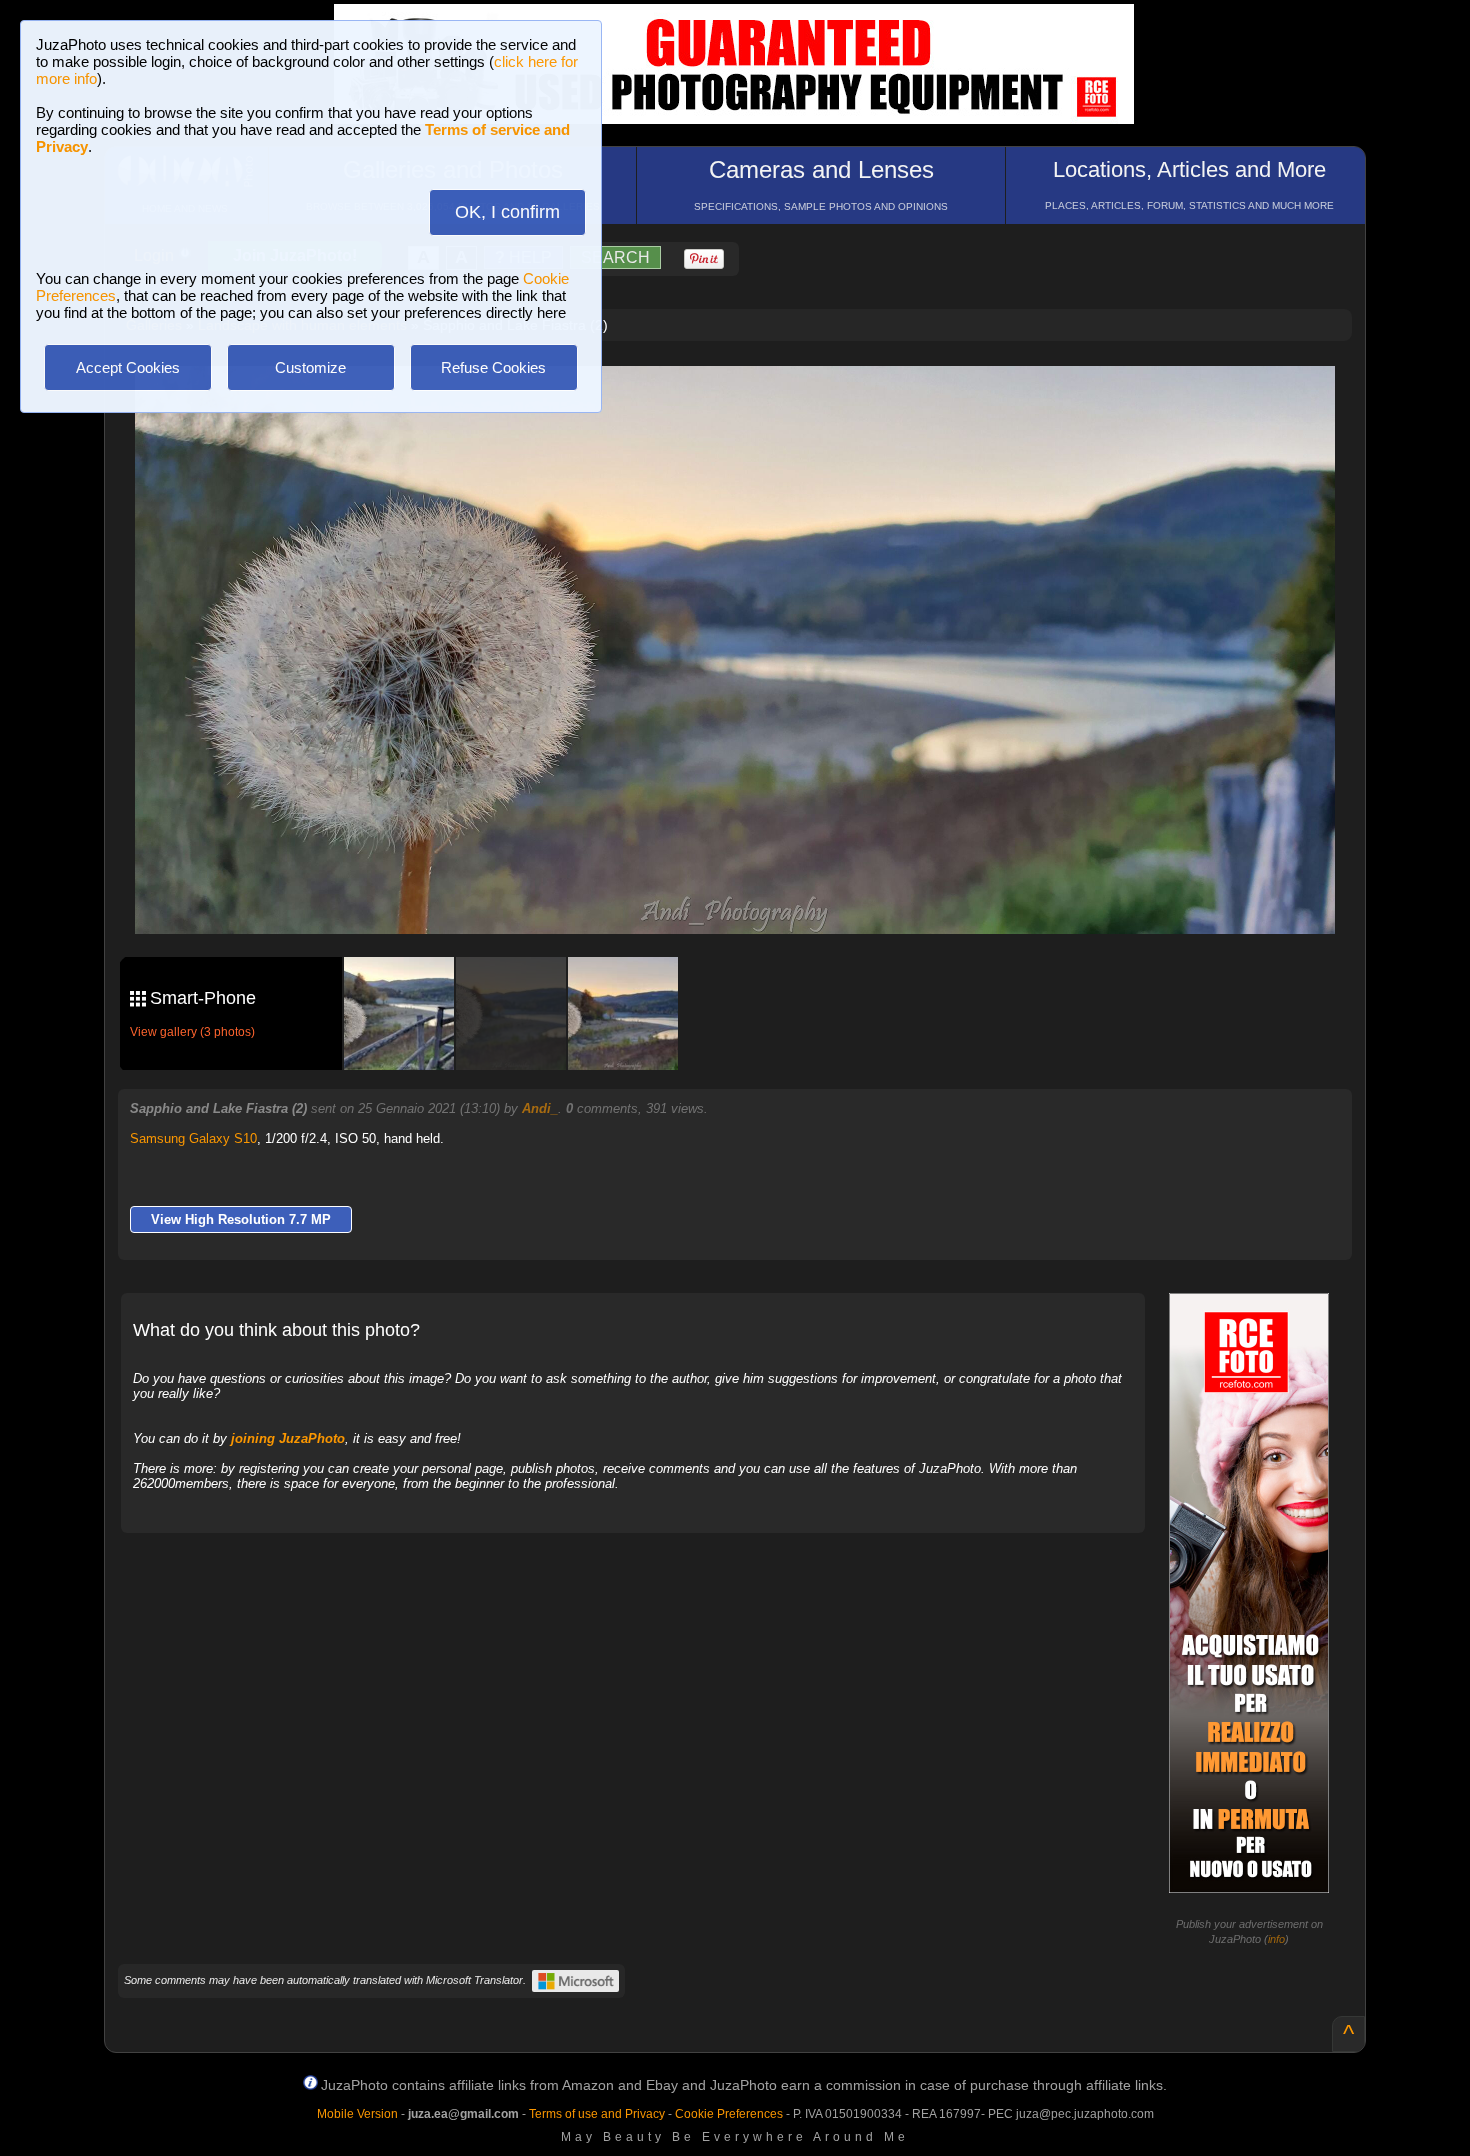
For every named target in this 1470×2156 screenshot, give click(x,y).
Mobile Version (357, 2114)
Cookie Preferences (729, 2114)
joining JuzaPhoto (288, 1438)
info (1276, 1939)
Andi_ (540, 1108)
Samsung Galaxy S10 (193, 1138)
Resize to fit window (747, 402)
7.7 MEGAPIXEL (749, 895)
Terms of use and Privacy (597, 2114)
